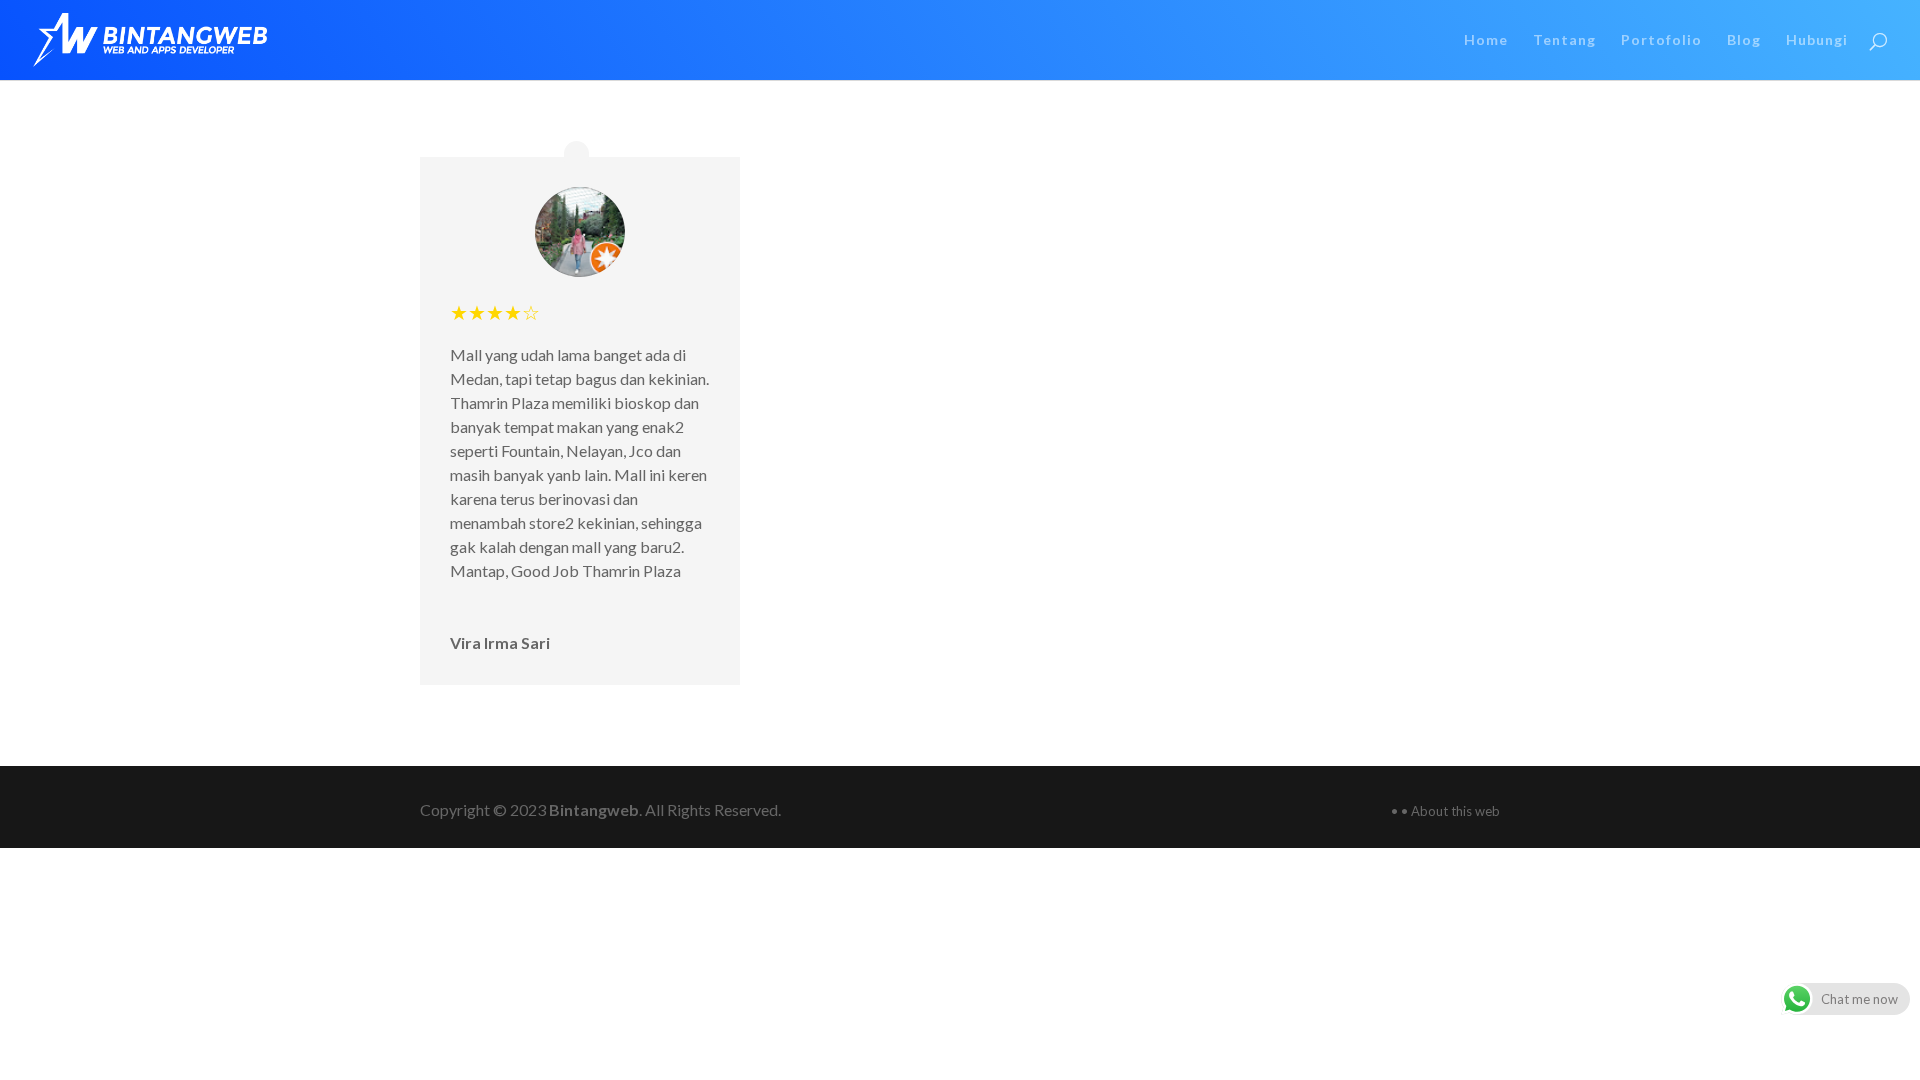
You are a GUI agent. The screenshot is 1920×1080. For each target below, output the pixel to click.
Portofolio (1661, 40)
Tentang (1564, 40)
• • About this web (1445, 811)
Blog (1744, 40)
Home (1486, 40)
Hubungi (1817, 40)
